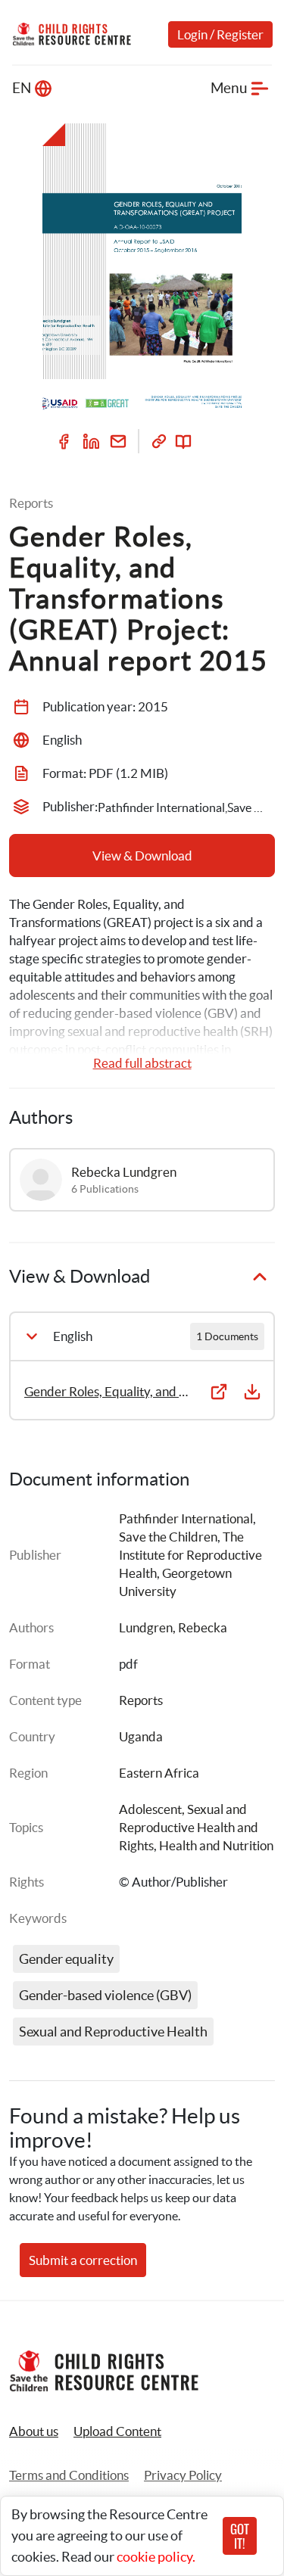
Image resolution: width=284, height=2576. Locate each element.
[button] (117, 2431)
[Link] (159, 441)
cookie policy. (156, 2557)
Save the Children (168, 1537)
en (22, 88)
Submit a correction (83, 2260)
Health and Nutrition (216, 1845)
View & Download (142, 856)
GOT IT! (240, 2536)
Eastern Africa (159, 1773)
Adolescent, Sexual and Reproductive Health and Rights (190, 1827)
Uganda (141, 1736)
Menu (229, 88)
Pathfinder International (186, 1518)
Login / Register (220, 34)
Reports (141, 1700)
